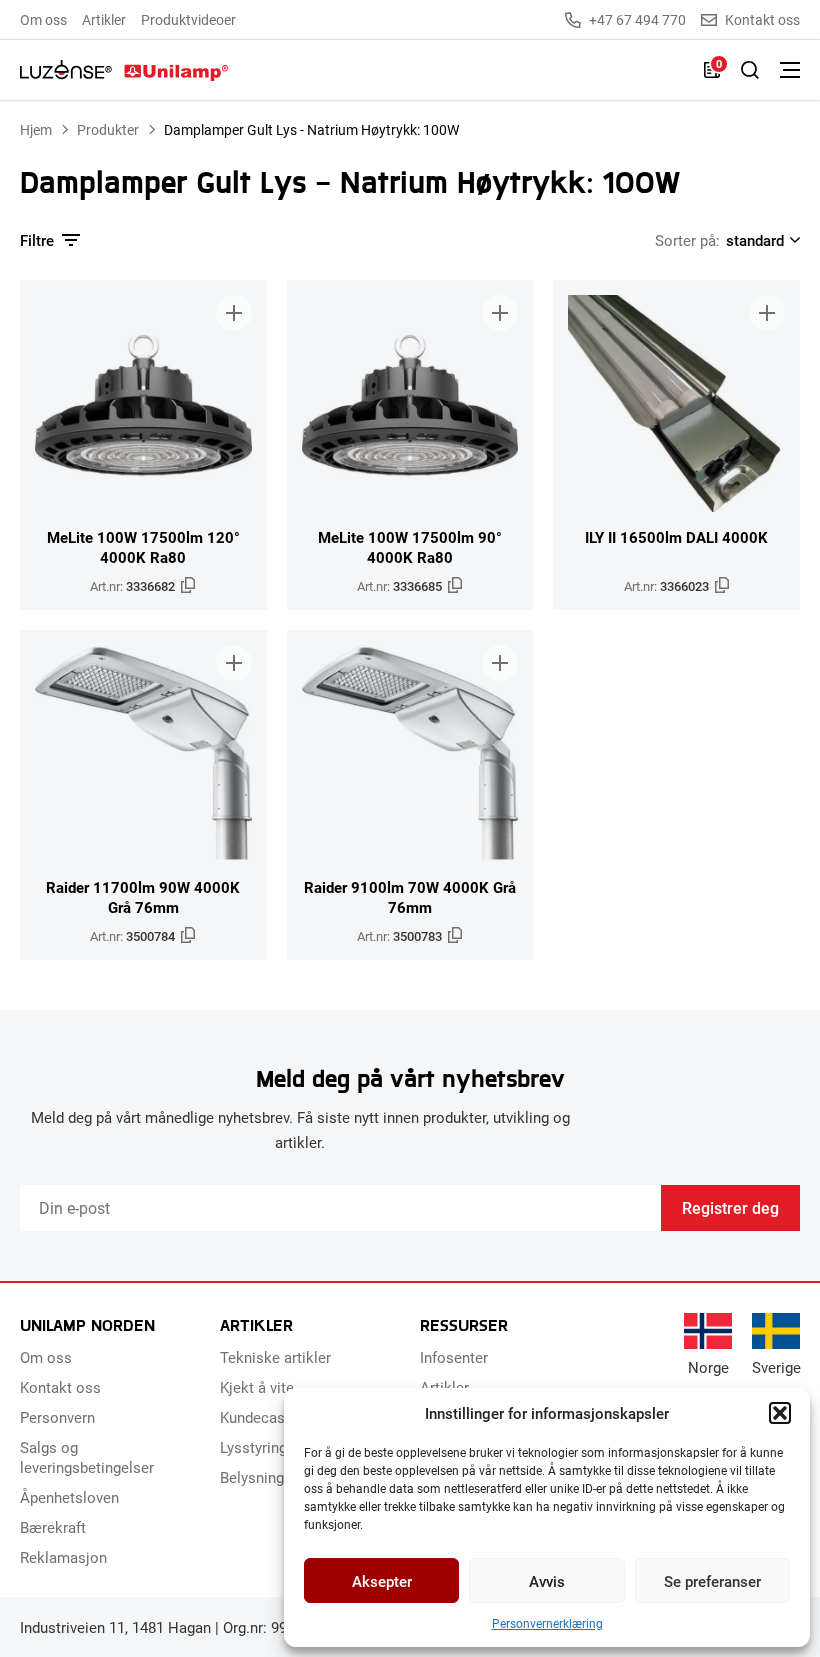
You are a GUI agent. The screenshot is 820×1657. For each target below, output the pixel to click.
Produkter (108, 129)
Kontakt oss (762, 20)
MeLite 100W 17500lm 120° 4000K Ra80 (143, 547)
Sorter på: (687, 240)
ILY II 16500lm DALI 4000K (676, 537)
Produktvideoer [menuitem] (188, 19)
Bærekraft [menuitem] (53, 1527)
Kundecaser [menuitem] (259, 1417)
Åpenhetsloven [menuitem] (69, 1497)
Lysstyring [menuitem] (253, 1447)
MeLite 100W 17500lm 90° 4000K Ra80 (410, 547)
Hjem (36, 129)
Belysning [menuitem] (252, 1477)
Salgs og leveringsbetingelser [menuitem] (87, 1457)
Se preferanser (712, 1581)
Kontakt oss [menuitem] (60, 1387)
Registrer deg (730, 1207)
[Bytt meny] (790, 70)
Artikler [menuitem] (104, 19)
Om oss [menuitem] (43, 19)
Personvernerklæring (547, 1623)
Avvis (547, 1581)
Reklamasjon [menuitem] (63, 1557)
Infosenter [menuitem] (454, 1357)
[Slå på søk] (750, 70)
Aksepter (382, 1581)
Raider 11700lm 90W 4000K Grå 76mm (143, 897)
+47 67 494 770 (637, 20)
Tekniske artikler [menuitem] (275, 1357)
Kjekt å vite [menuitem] (257, 1387)
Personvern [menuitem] (57, 1417)
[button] (780, 1413)
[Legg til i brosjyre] (234, 313)
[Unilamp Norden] (124, 70)
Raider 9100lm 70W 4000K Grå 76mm (410, 897)
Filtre (37, 240)
